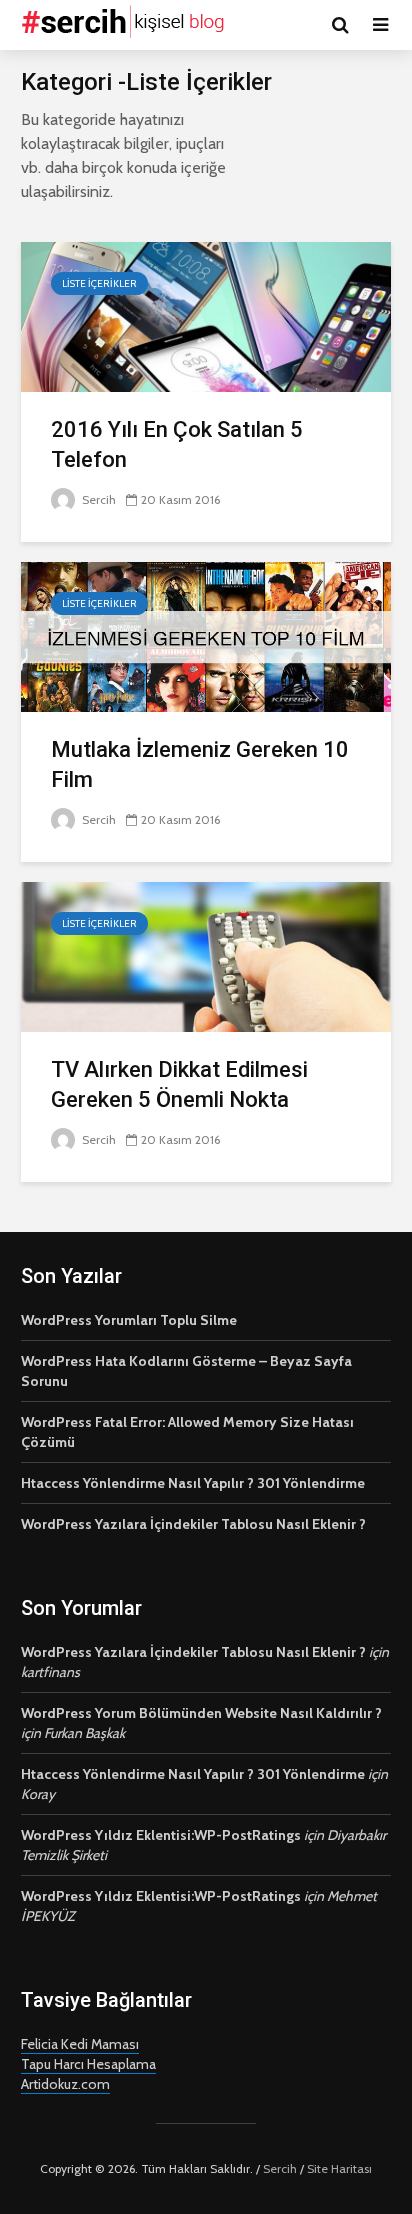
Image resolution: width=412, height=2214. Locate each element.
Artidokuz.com (65, 2084)
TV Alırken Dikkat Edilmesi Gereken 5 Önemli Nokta (179, 1084)
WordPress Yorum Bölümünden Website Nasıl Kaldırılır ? (201, 1713)
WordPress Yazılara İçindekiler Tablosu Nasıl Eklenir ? (193, 1524)
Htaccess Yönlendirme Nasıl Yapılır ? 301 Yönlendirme (193, 1483)
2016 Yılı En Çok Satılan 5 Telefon (177, 444)
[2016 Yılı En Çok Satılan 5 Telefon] (206, 315)
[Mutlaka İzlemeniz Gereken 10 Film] (206, 635)
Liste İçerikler (99, 283)
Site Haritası (339, 2168)
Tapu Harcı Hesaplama (88, 2064)
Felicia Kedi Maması (80, 2044)
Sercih (97, 499)
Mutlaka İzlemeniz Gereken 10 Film (200, 764)
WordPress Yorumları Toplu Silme (129, 1320)
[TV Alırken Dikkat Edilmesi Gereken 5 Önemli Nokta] (206, 955)
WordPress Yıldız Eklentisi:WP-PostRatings (161, 1835)
